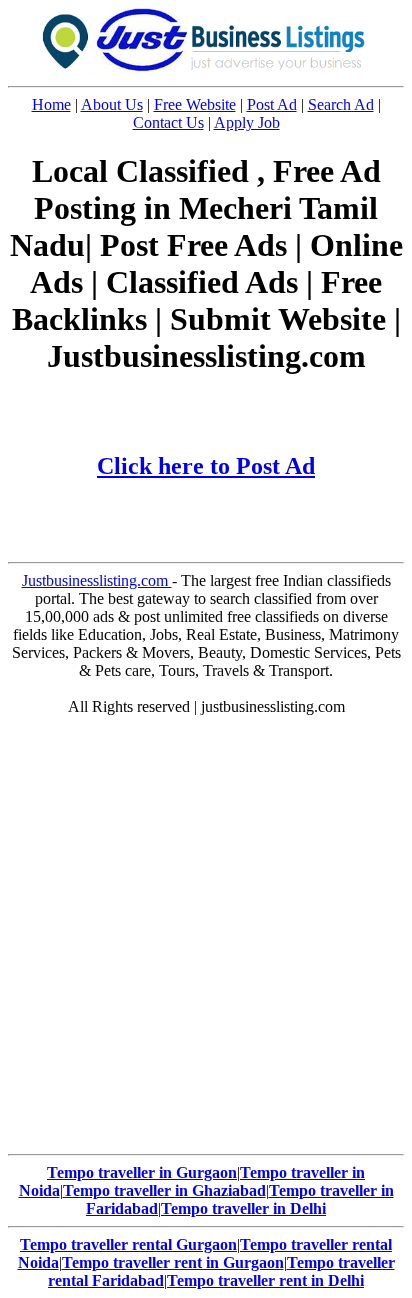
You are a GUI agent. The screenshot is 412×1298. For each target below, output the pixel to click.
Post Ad (272, 104)
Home (51, 104)
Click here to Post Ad (206, 466)
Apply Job (247, 122)
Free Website (195, 104)
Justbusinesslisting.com (97, 580)
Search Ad (341, 104)
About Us (112, 104)
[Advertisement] (206, 940)
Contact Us (168, 122)
